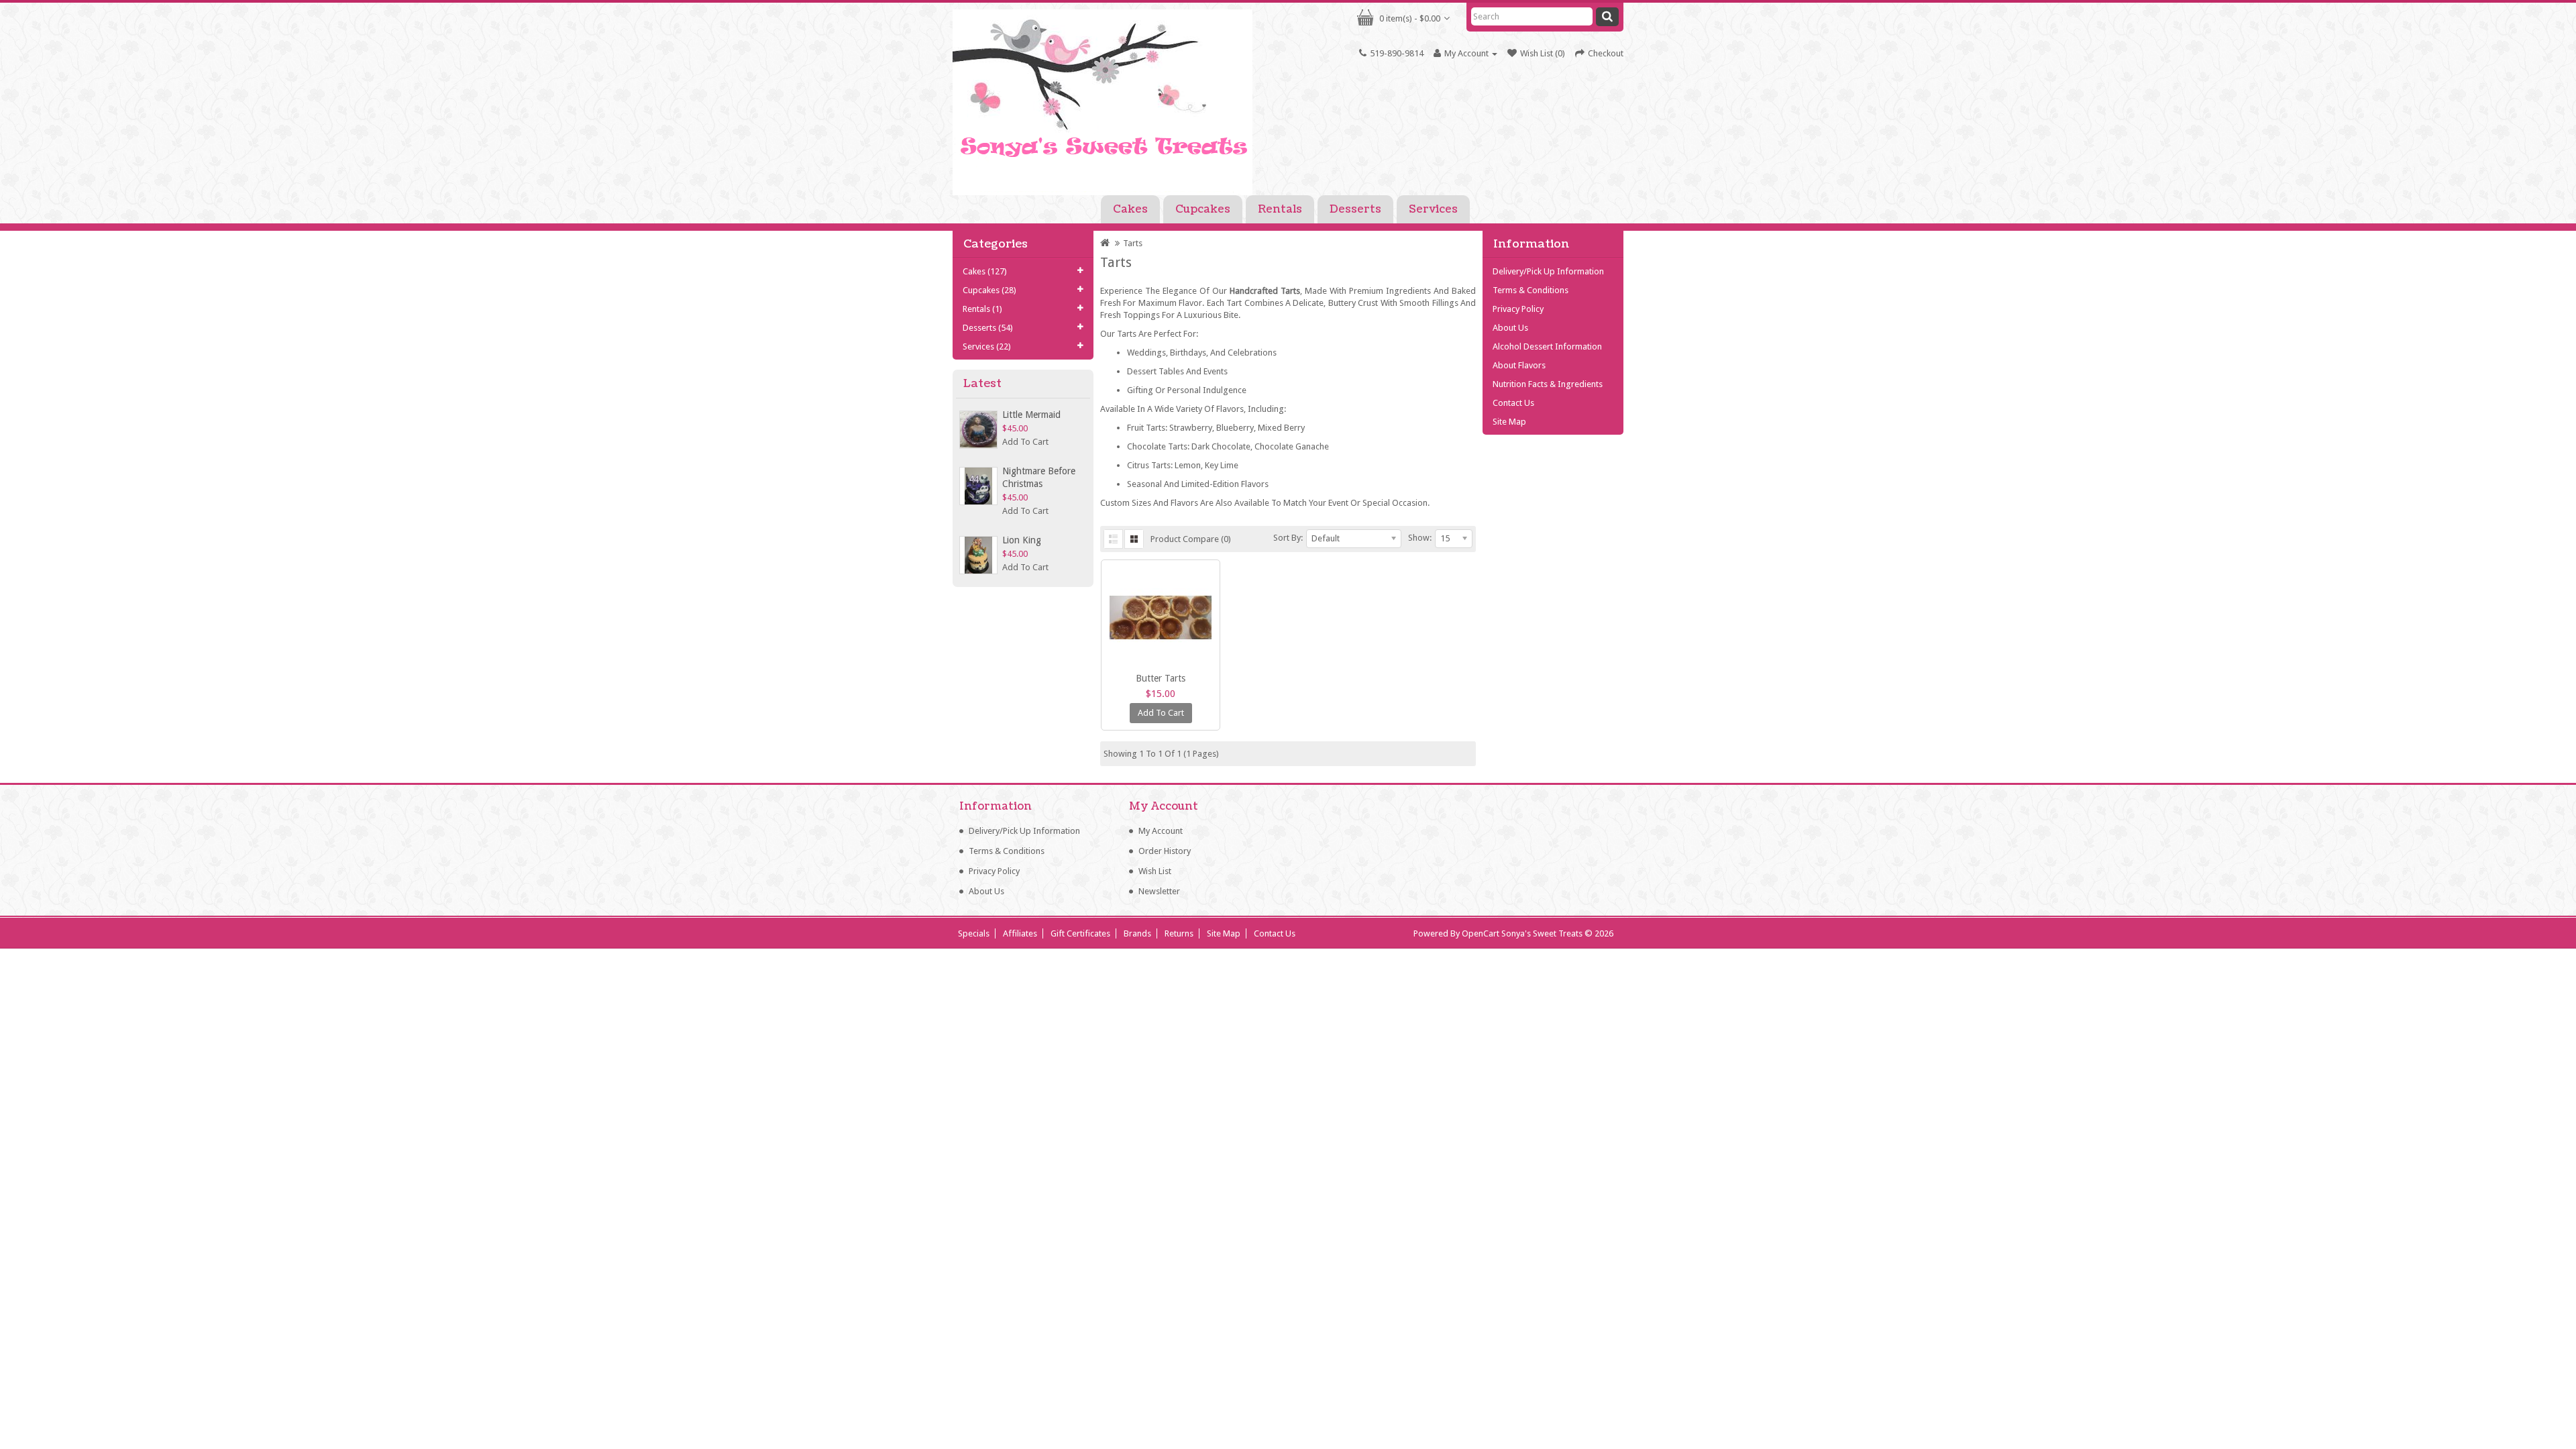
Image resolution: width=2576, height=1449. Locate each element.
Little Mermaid (1031, 415)
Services (1433, 209)
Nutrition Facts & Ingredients (1548, 384)
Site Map (1509, 422)
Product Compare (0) (1191, 539)
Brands (1137, 933)
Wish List (1155, 871)
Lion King (1022, 540)
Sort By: (1288, 538)
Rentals (1280, 209)
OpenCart (1481, 933)
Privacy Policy (1518, 309)
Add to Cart (1025, 442)
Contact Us (1513, 403)
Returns (1179, 933)
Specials (974, 933)
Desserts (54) (988, 328)
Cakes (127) (985, 271)
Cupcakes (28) (989, 290)
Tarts (1133, 243)
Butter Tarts (1161, 678)
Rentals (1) (982, 309)
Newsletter (1159, 891)
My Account (1161, 831)
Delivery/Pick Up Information (1548, 271)
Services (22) (987, 346)
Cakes (1130, 209)
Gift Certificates (1080, 933)
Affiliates (1020, 933)
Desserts (1355, 209)
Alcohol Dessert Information (1547, 346)
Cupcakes (1203, 209)
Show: (1420, 538)
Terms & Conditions (1531, 290)
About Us (1510, 328)
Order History (1165, 851)
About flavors (1519, 365)
